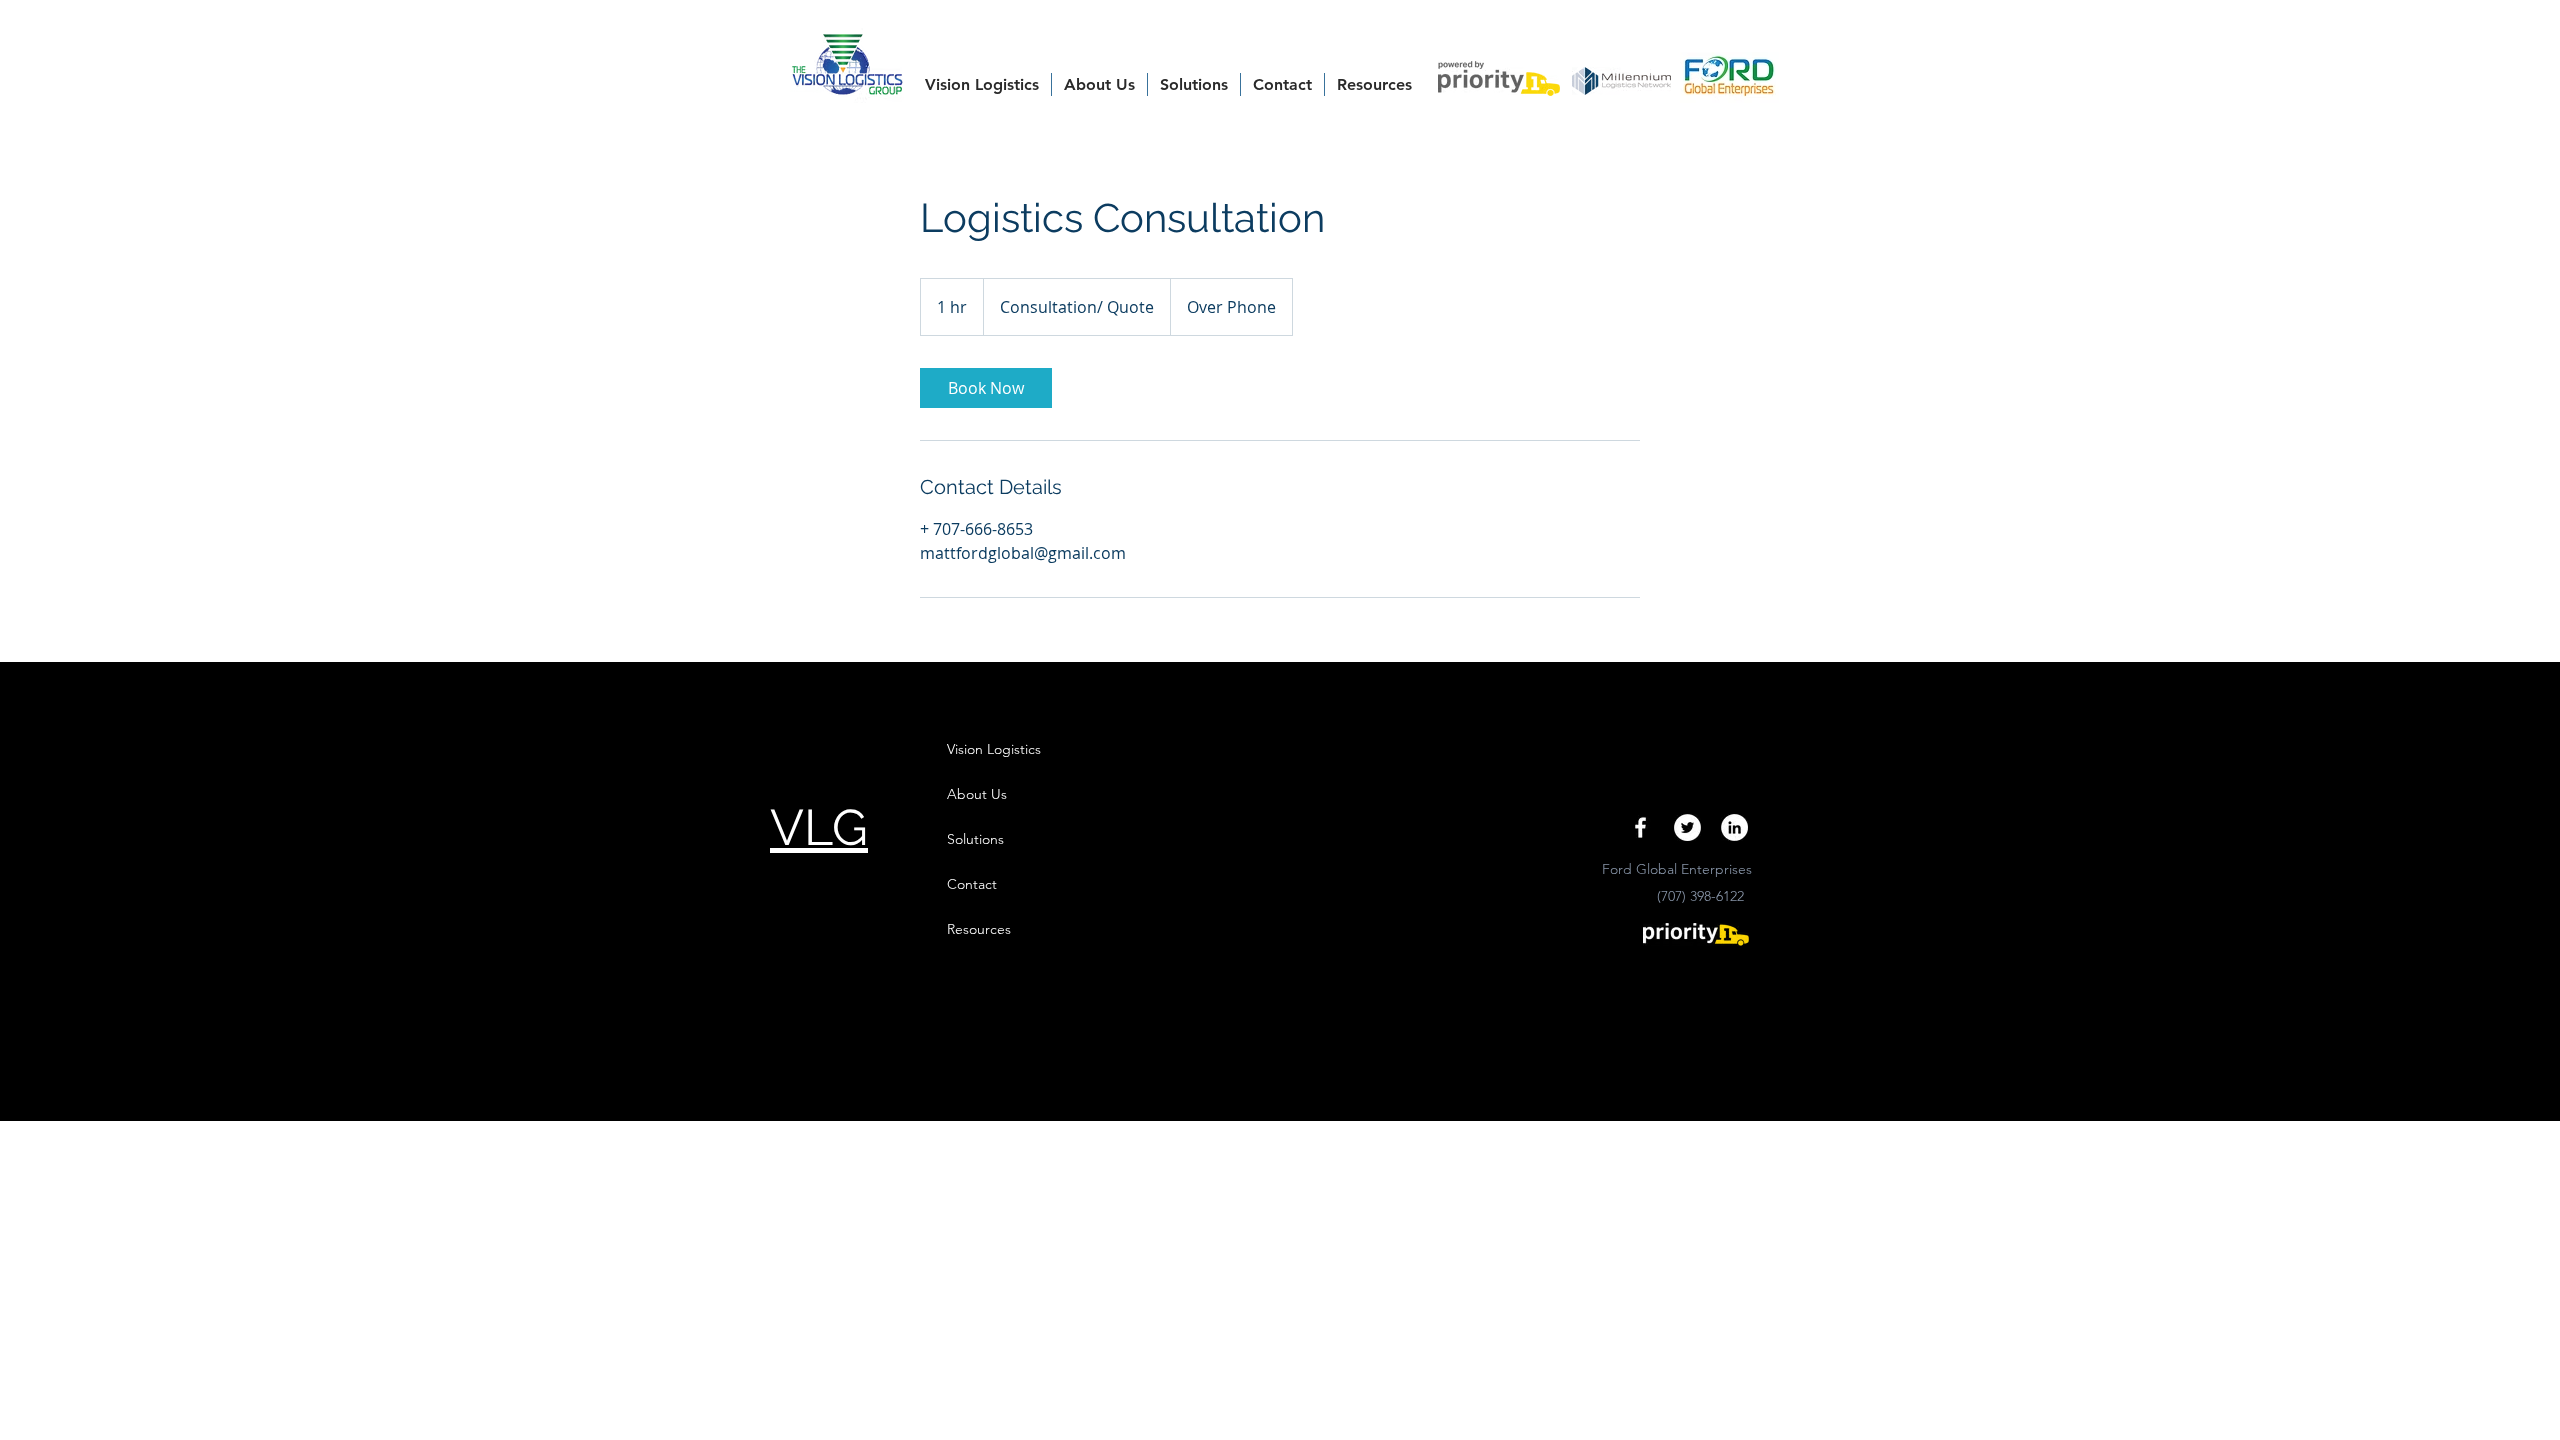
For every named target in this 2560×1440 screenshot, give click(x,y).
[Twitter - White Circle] (1687, 827)
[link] (986, 388)
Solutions (975, 839)
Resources (979, 929)
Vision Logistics (994, 749)
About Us (977, 794)
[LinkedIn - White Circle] (1734, 827)
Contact (972, 884)
